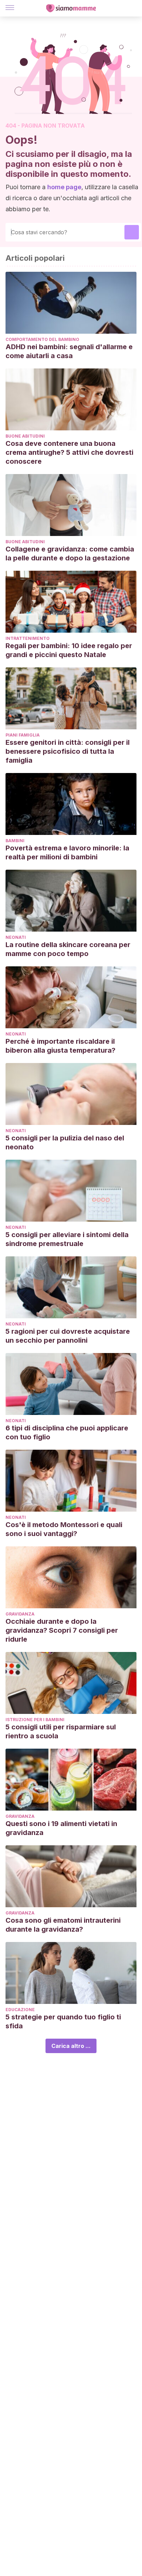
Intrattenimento (28, 638)
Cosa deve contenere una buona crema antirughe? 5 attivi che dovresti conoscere (69, 452)
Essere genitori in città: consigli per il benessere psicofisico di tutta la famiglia (68, 751)
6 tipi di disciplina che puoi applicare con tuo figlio (67, 1432)
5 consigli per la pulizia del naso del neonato (65, 1142)
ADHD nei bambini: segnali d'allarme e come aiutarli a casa (69, 351)
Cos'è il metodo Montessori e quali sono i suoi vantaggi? (64, 1529)
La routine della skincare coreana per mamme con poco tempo (68, 949)
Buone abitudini (25, 436)
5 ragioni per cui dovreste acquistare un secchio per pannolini (68, 1336)
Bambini (15, 841)
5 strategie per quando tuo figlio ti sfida (63, 2021)
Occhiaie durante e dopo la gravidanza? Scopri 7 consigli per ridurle (62, 1630)
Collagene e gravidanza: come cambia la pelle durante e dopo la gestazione (70, 554)
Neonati (16, 937)
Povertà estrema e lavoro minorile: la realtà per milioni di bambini (67, 852)
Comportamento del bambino (42, 339)
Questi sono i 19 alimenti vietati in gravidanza (61, 1828)
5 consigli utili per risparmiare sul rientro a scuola (61, 1731)
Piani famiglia (23, 735)
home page (64, 187)
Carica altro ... (71, 2046)
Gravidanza (20, 1614)
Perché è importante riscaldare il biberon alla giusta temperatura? (60, 1046)
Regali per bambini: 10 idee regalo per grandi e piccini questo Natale (69, 650)
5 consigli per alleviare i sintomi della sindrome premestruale (67, 1239)
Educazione (20, 2010)
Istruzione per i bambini (35, 1720)
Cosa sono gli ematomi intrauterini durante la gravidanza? (63, 1925)
